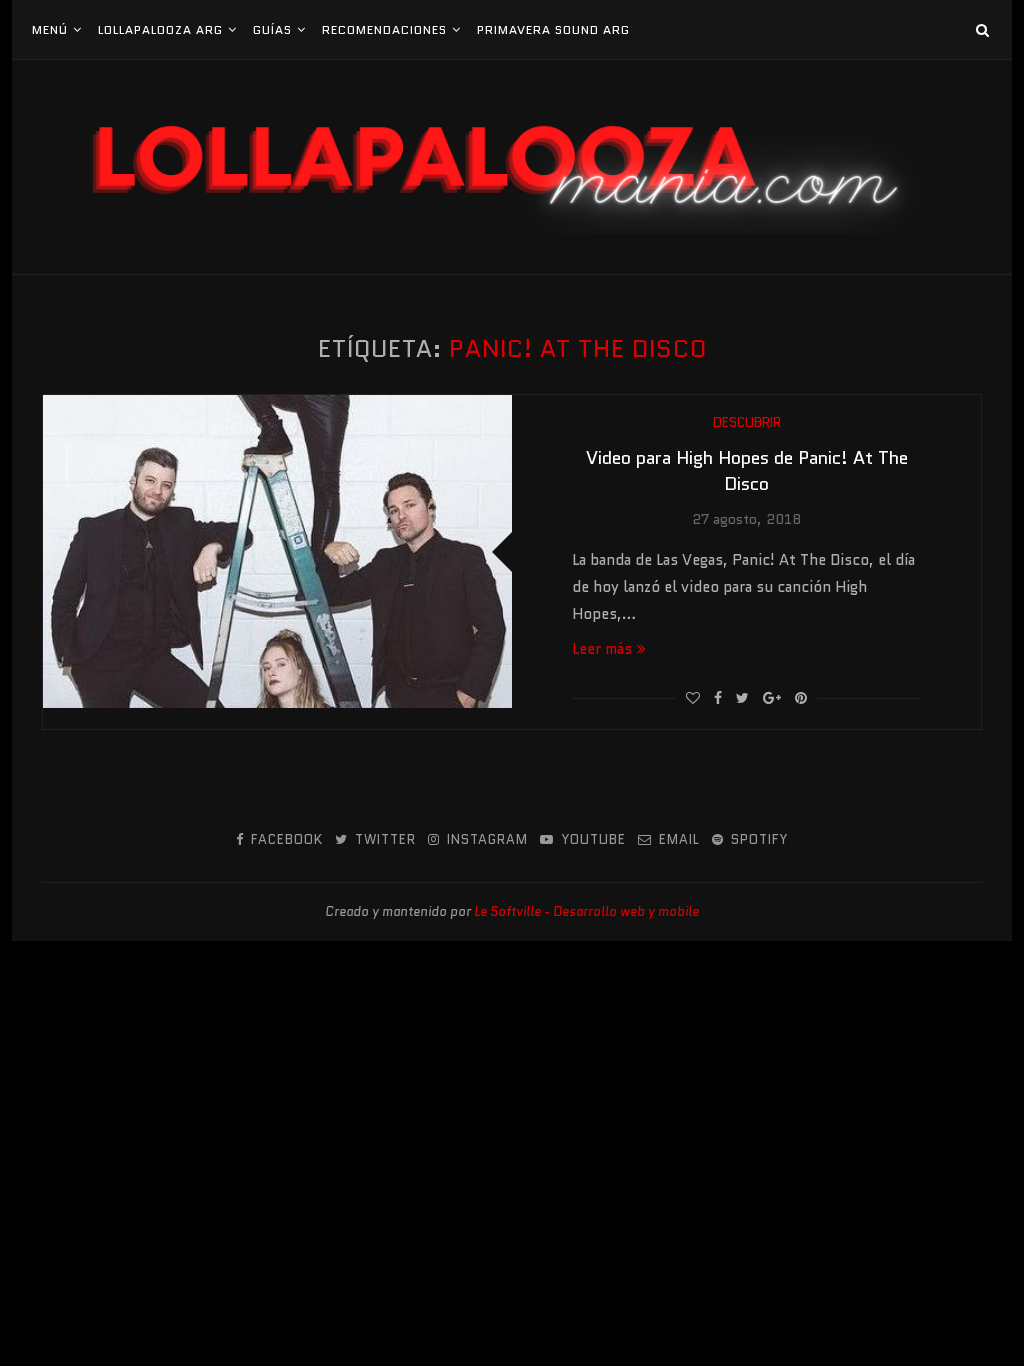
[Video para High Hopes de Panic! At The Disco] (277, 551)
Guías (272, 29)
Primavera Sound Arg (553, 29)
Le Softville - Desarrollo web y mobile (586, 911)
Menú (50, 29)
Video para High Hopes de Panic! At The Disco (747, 471)
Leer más (602, 649)
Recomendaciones (384, 29)
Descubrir (747, 423)
